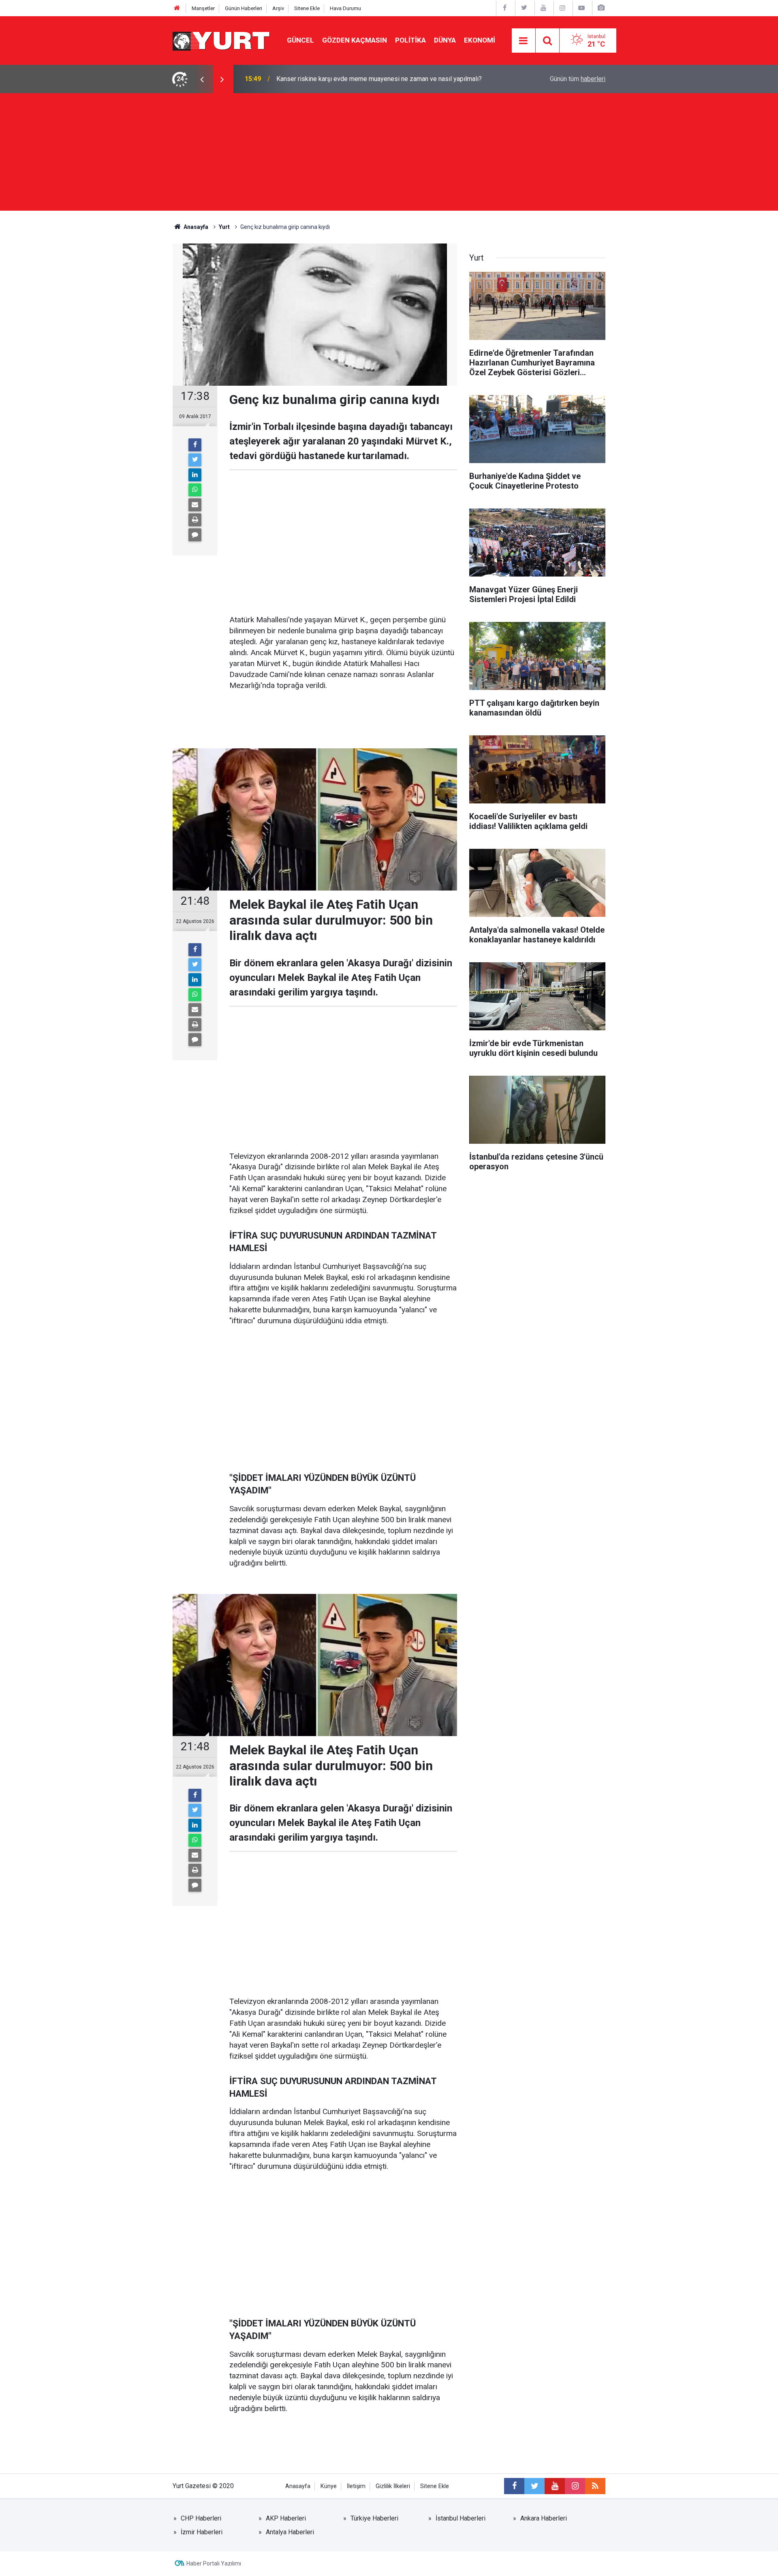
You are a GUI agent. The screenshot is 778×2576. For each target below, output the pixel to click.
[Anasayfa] (177, 8)
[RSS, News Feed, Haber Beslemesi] (595, 2486)
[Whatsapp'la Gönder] (195, 490)
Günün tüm (578, 79)
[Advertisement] (389, 154)
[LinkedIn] (195, 475)
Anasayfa (298, 2486)
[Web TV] (581, 8)
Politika (410, 40)
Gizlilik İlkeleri (393, 2486)
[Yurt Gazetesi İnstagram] (562, 8)
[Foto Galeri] (601, 8)
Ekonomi (480, 40)
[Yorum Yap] (195, 535)
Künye (329, 2486)
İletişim (356, 2486)
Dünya (445, 40)
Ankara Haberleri (544, 2518)
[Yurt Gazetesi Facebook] (505, 8)
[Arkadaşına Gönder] (195, 505)
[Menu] (524, 41)
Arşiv (278, 8)
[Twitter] (195, 460)
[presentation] (202, 79)
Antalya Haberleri (290, 2532)
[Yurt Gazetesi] (222, 40)
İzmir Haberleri (202, 2532)
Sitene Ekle (307, 8)
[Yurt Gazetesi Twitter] (524, 8)
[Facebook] (195, 445)
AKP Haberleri (286, 2518)
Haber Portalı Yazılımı (214, 2563)
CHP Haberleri (201, 2518)
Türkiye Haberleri (374, 2518)
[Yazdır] (195, 520)
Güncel (300, 40)
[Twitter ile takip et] (534, 2486)
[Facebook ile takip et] (514, 2486)
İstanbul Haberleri (461, 2518)
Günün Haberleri (244, 8)
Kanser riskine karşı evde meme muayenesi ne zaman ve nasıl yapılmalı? (379, 79)
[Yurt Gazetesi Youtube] (543, 8)
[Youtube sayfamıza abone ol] (555, 2486)
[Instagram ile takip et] (575, 2486)
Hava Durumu (345, 8)
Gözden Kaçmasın (355, 40)
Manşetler (203, 8)
